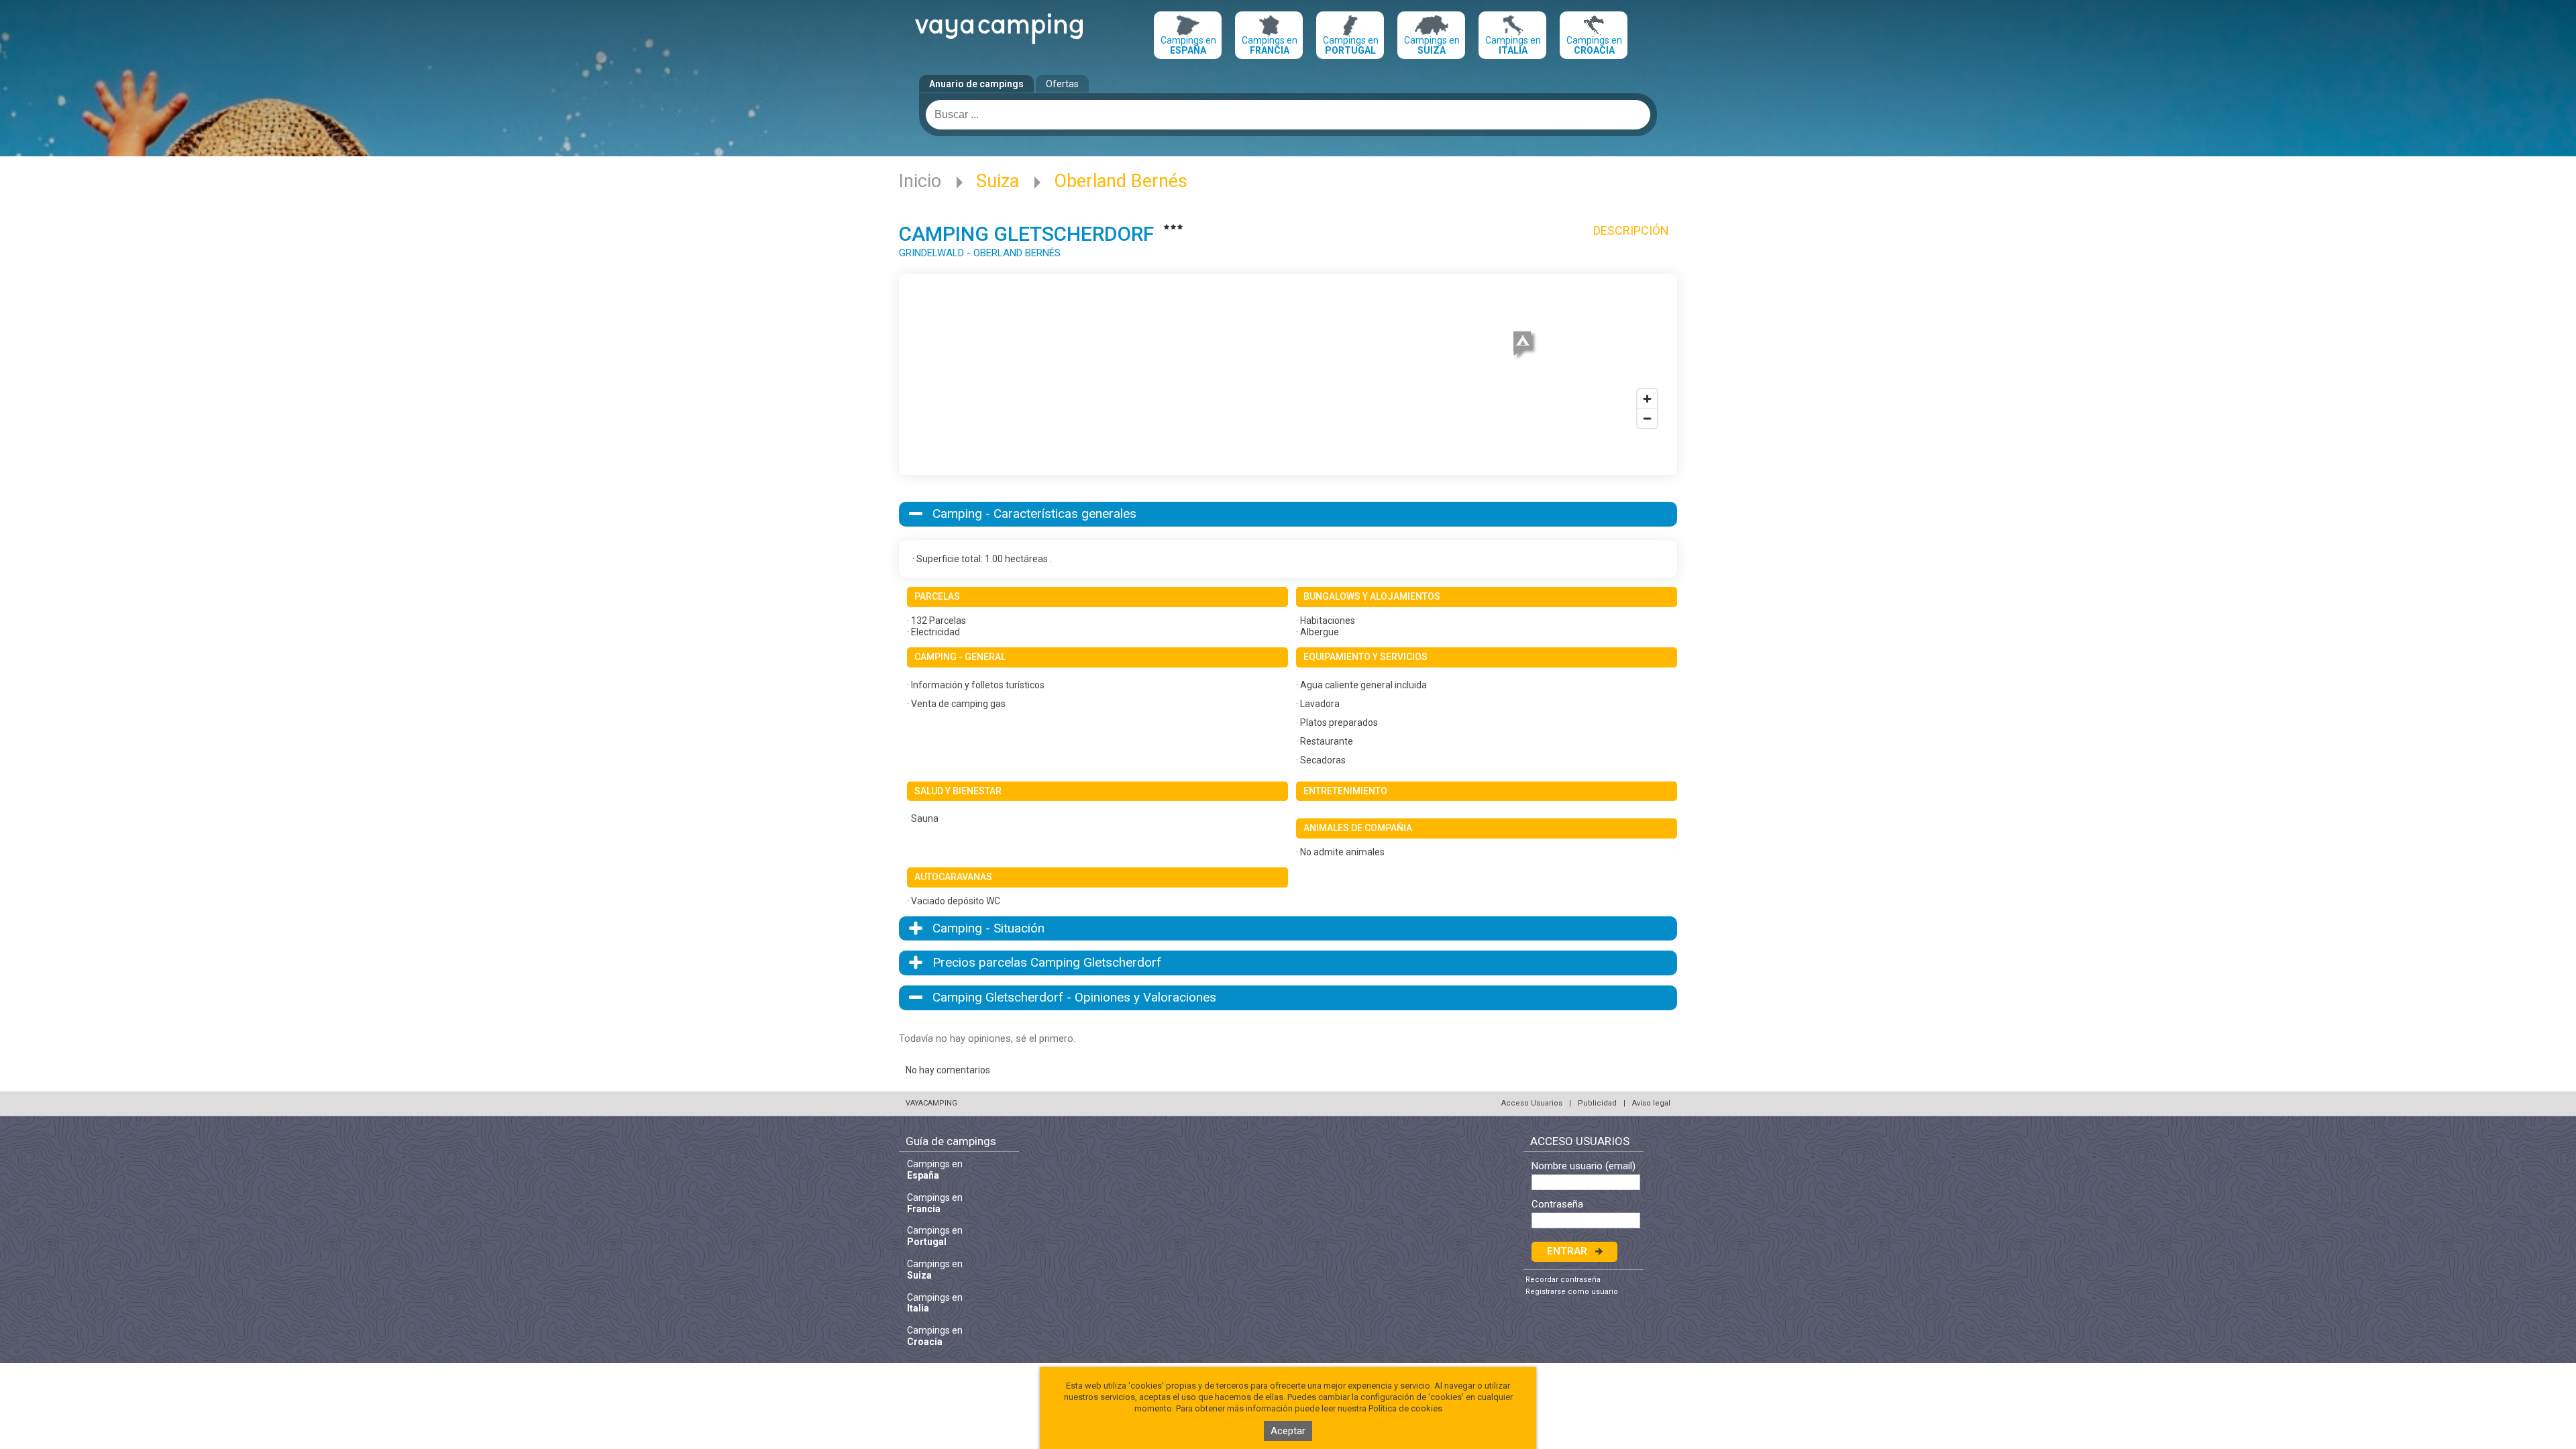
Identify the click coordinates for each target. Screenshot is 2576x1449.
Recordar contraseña (1563, 1280)
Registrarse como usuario (1572, 1292)
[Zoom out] (1647, 418)
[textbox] (1288, 115)
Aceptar (1288, 1431)
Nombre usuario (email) (1584, 1166)
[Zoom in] (1647, 399)
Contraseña (1557, 1204)
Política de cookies (1405, 1408)
